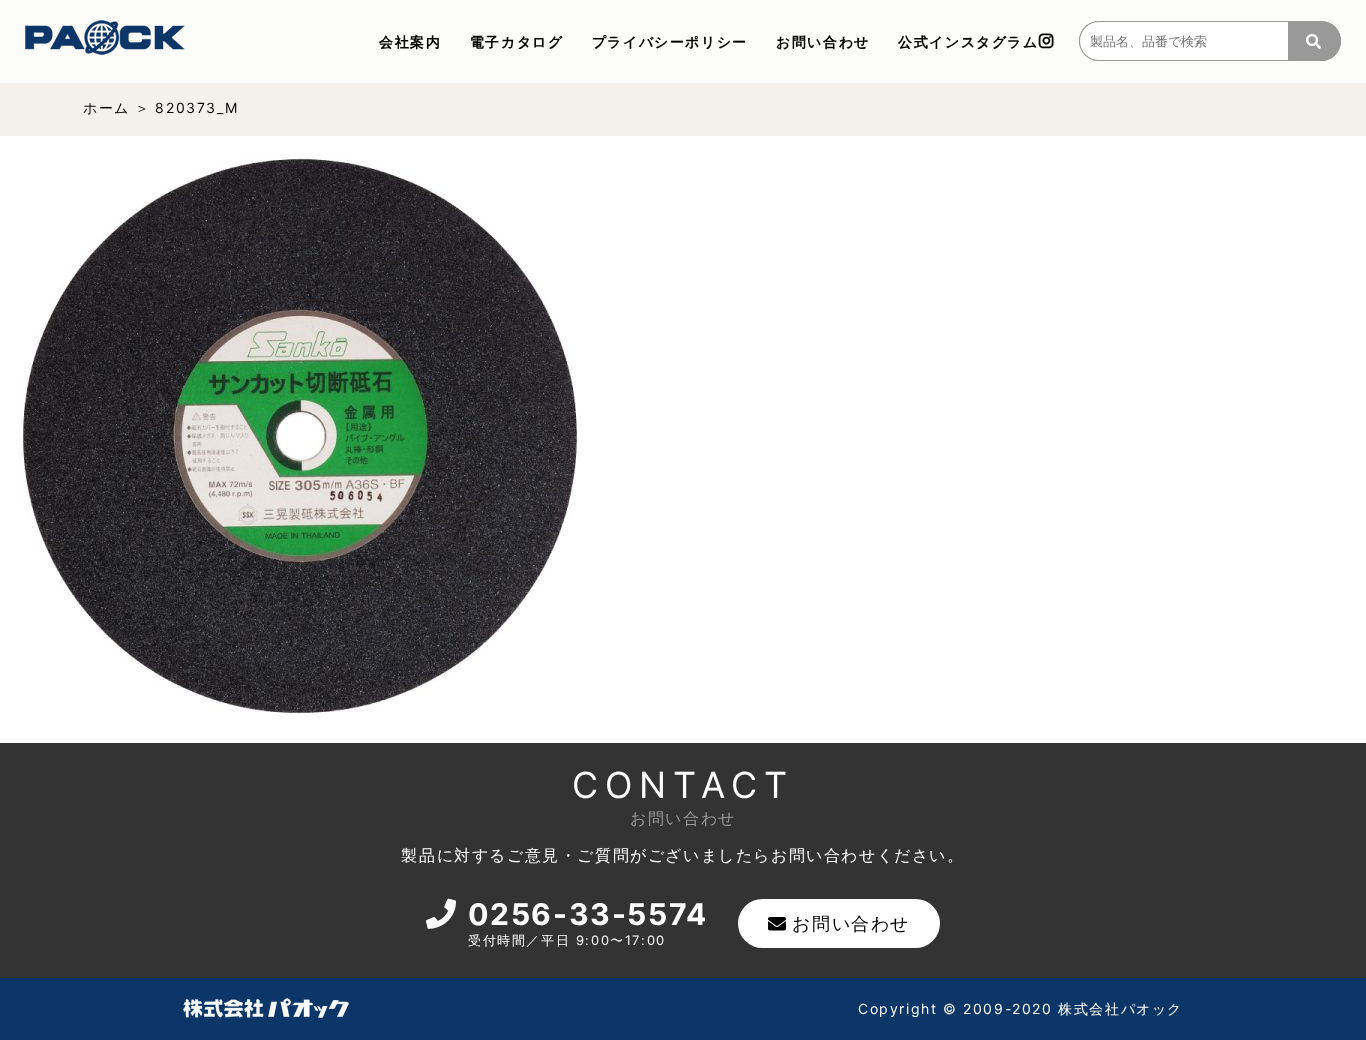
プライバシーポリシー (670, 41)
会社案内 (410, 41)
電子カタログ (517, 41)
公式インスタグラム (968, 41)
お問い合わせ (823, 41)
